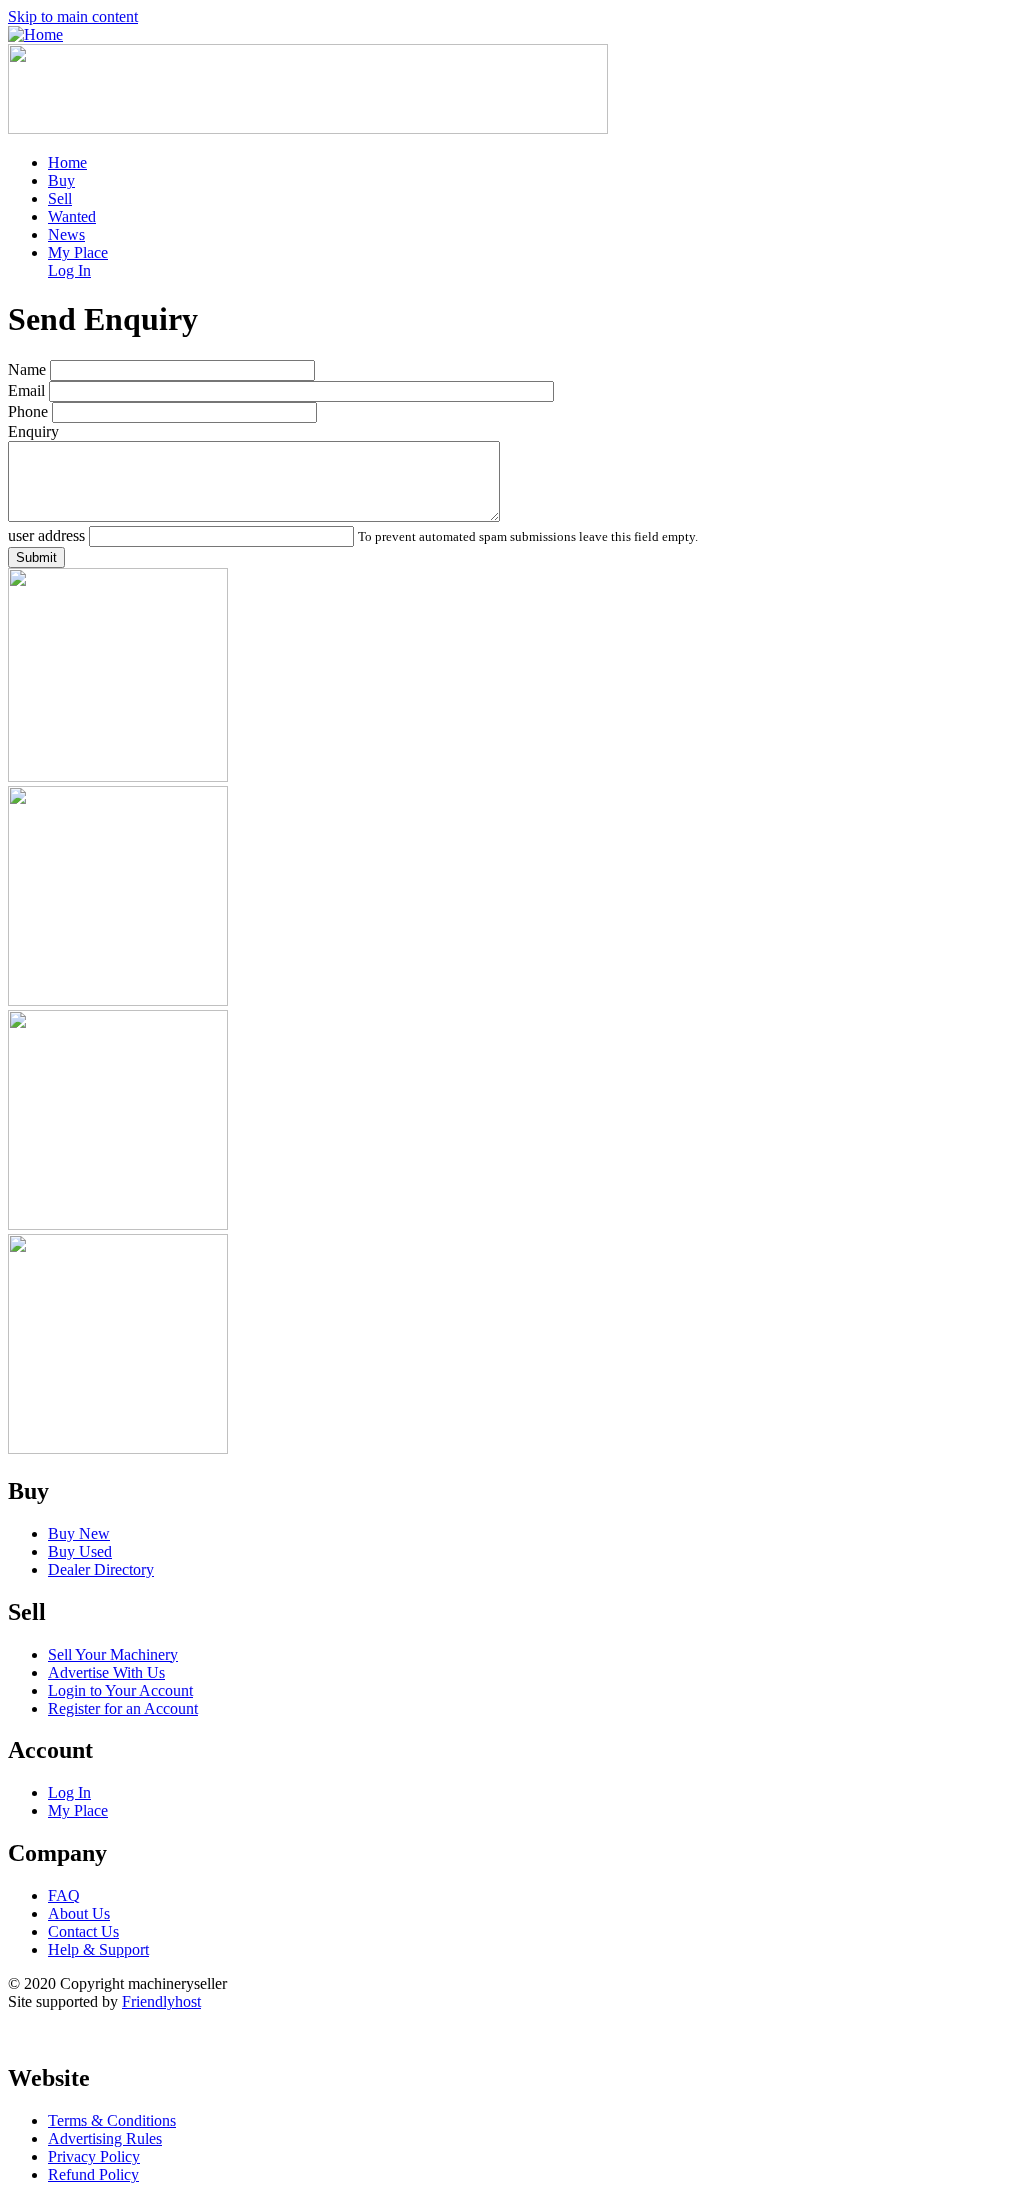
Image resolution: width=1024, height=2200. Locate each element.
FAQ (64, 1895)
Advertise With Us (106, 1672)
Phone (28, 411)
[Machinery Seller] (35, 34)
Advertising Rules (105, 2138)
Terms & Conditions (112, 2120)
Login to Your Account (120, 1690)
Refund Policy (93, 2174)
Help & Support (98, 1949)
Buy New (79, 1533)
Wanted (72, 216)
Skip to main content (73, 16)
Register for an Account (123, 1708)
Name (27, 369)
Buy (61, 180)
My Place (78, 252)
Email (26, 390)
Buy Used (80, 1551)
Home (67, 162)
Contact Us (83, 1931)
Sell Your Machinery (113, 1654)
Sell (60, 198)
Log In (69, 270)
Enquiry (33, 431)
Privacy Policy (94, 2156)
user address (46, 535)
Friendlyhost (161, 2001)
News (66, 234)
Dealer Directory (101, 1569)
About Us (79, 1913)
